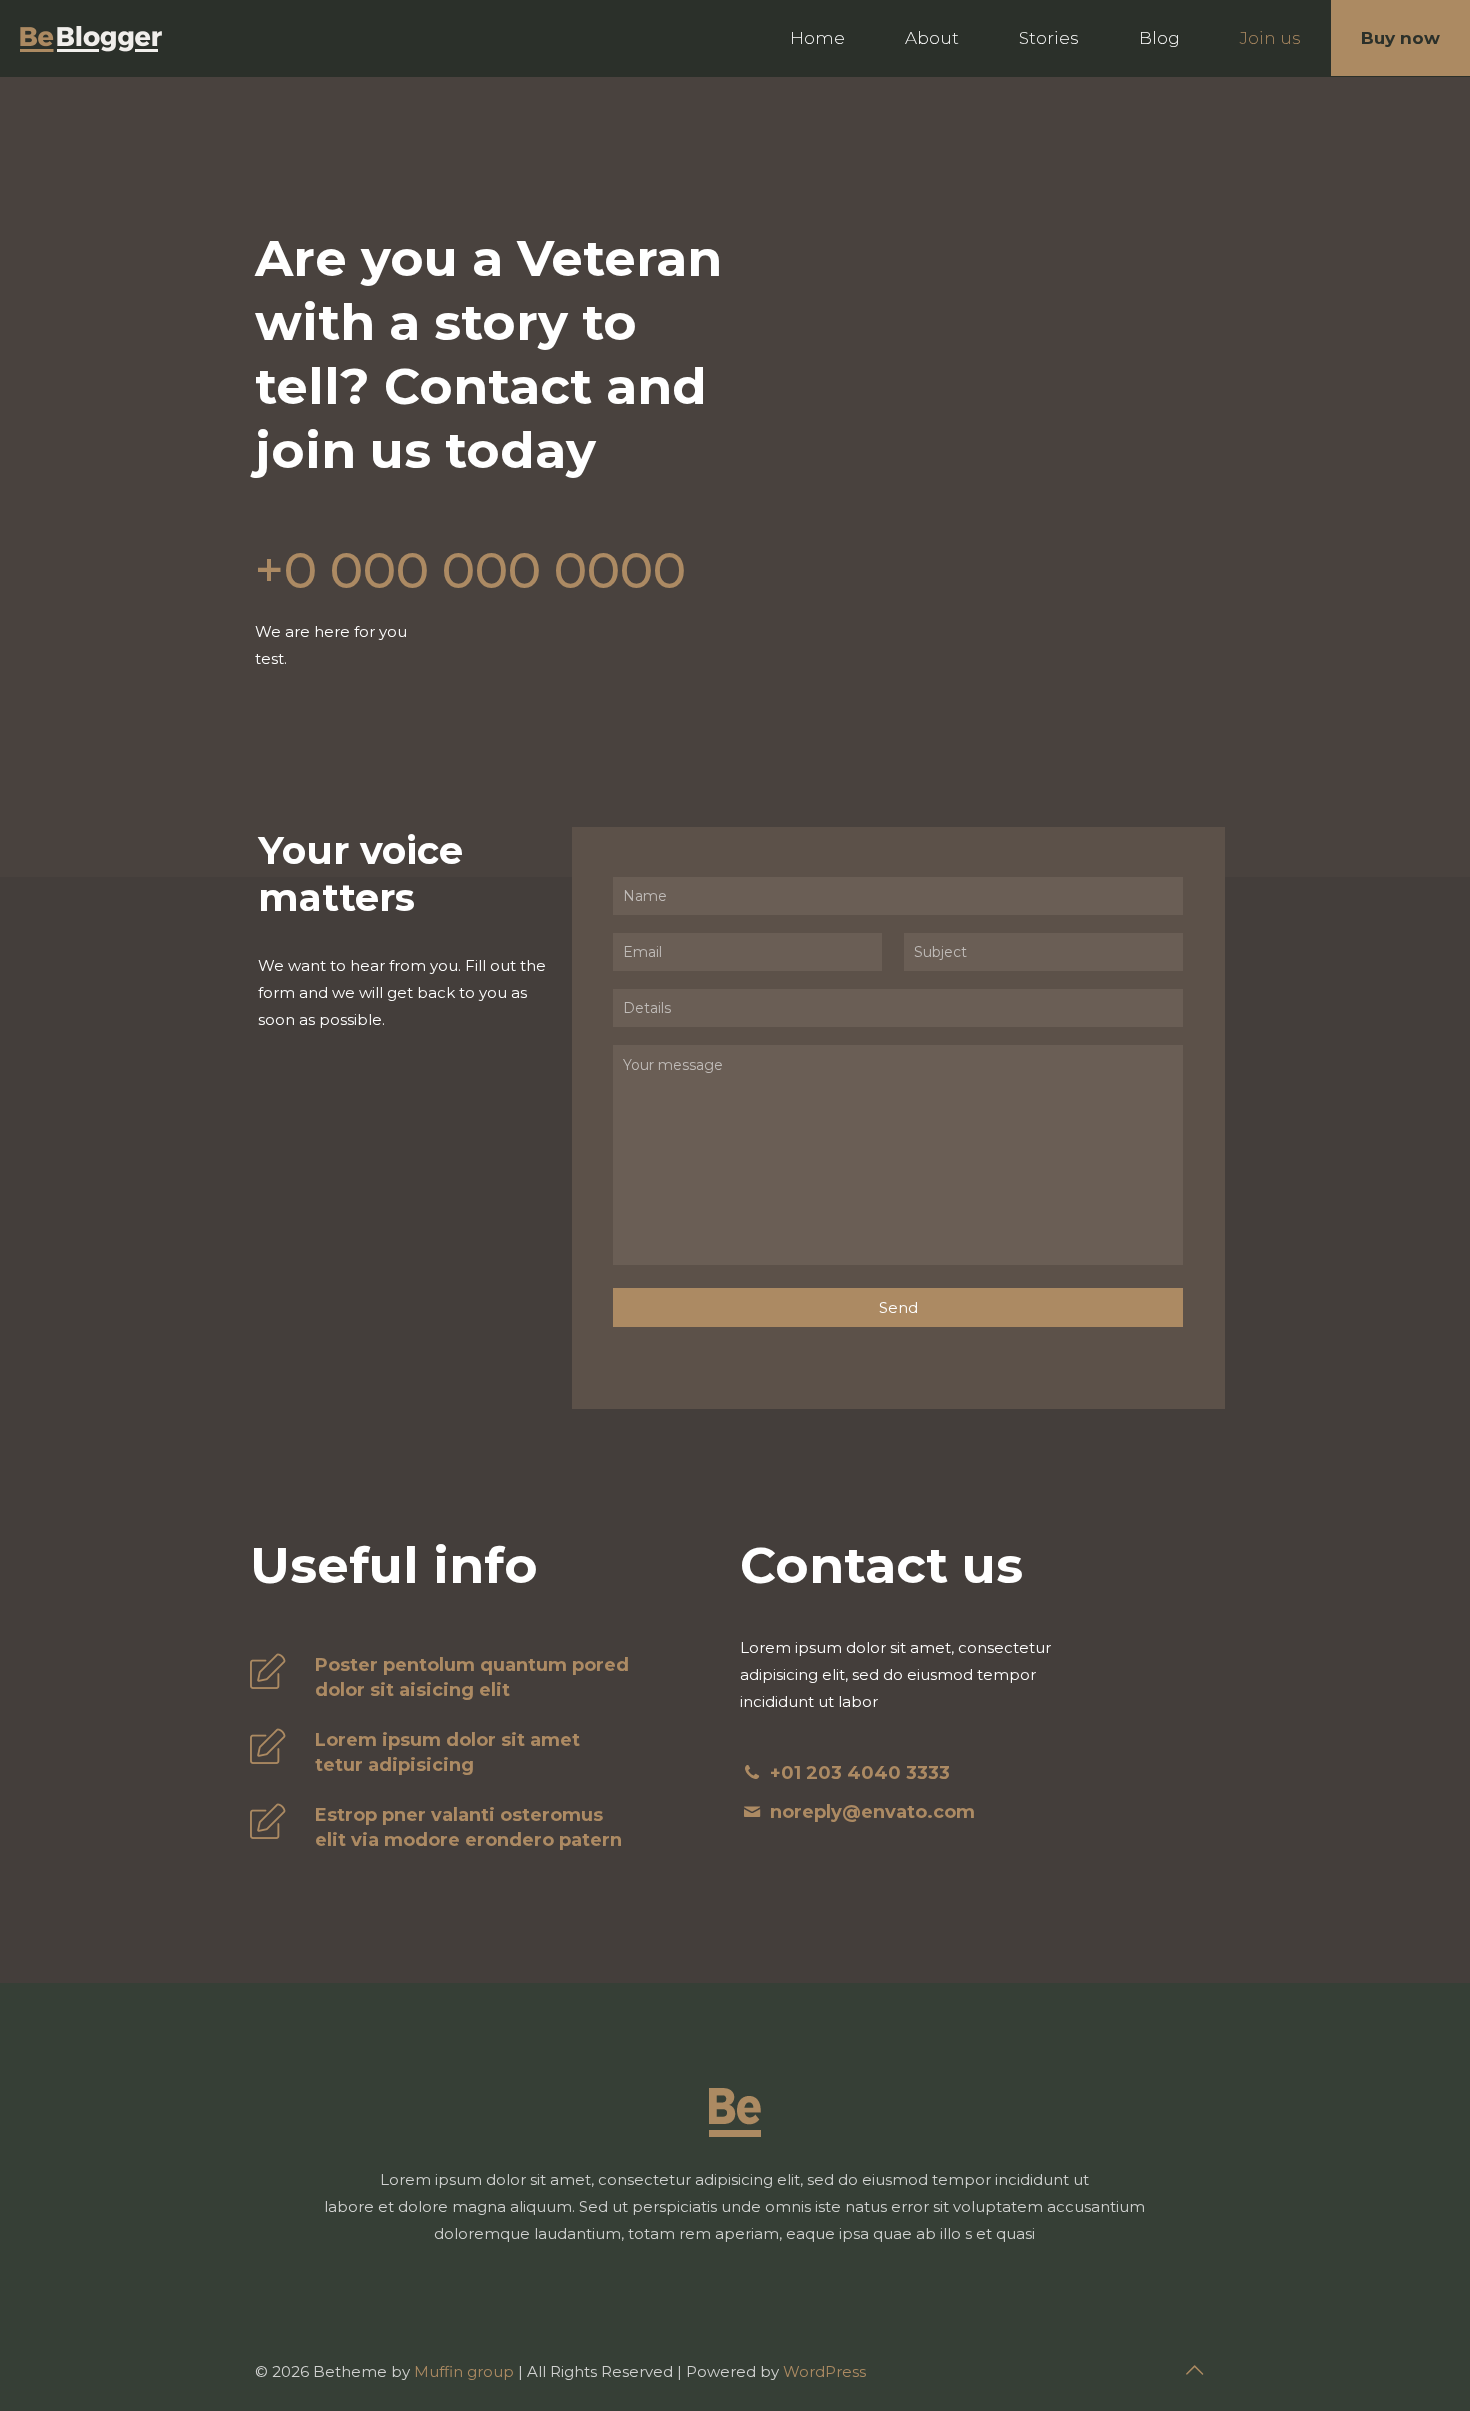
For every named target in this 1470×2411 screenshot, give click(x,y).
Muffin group (464, 2371)
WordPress (824, 2371)
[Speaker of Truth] (91, 38)
